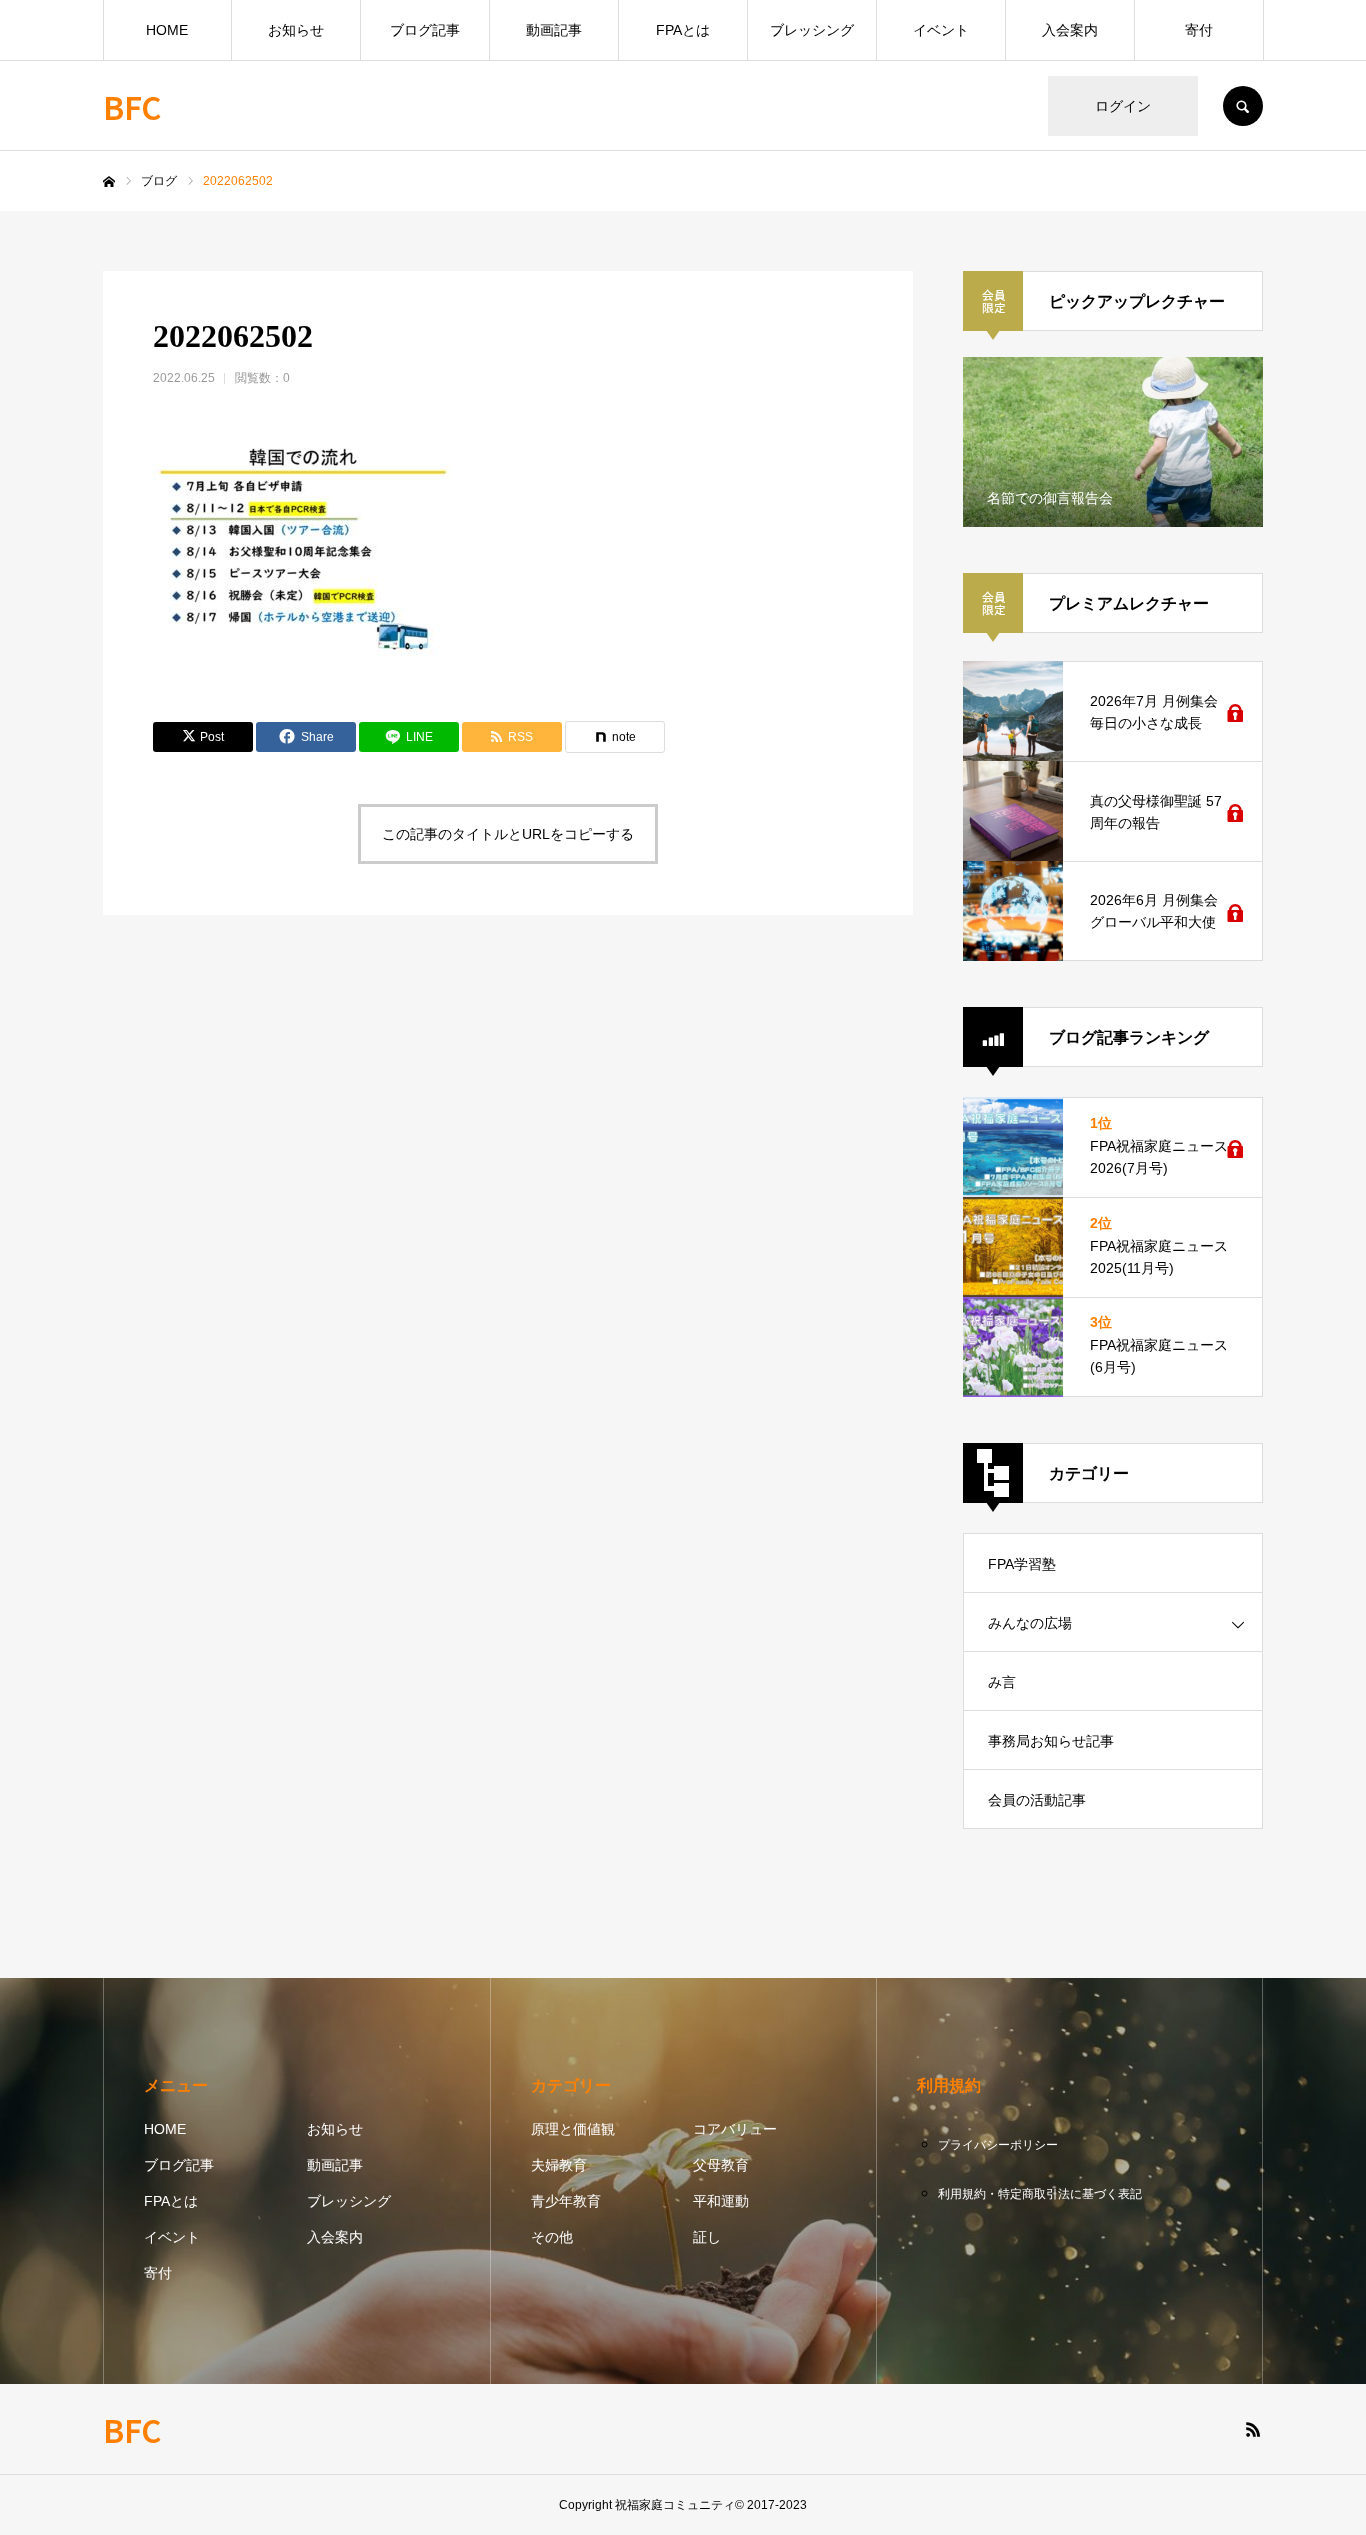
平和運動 (721, 2201)
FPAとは (683, 30)
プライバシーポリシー (998, 2145)
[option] (1113, 442)
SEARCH (1243, 106)
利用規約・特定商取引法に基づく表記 (1040, 2194)
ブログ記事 (425, 30)
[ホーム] (109, 182)
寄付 (1199, 30)
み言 (1002, 1682)
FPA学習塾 (1022, 1564)
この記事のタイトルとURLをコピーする (508, 834)
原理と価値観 (573, 2129)
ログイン (1123, 106)
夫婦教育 (559, 2165)
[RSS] (1253, 2429)
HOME (167, 30)
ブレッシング (812, 30)
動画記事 (554, 30)
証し (707, 2237)
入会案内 (1070, 30)
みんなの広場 (1030, 1623)
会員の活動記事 (1037, 1800)
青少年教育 (566, 2201)
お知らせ (296, 30)
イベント (941, 30)
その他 (552, 2237)
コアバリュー (735, 2129)
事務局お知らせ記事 (1051, 1741)
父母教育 (721, 2165)
